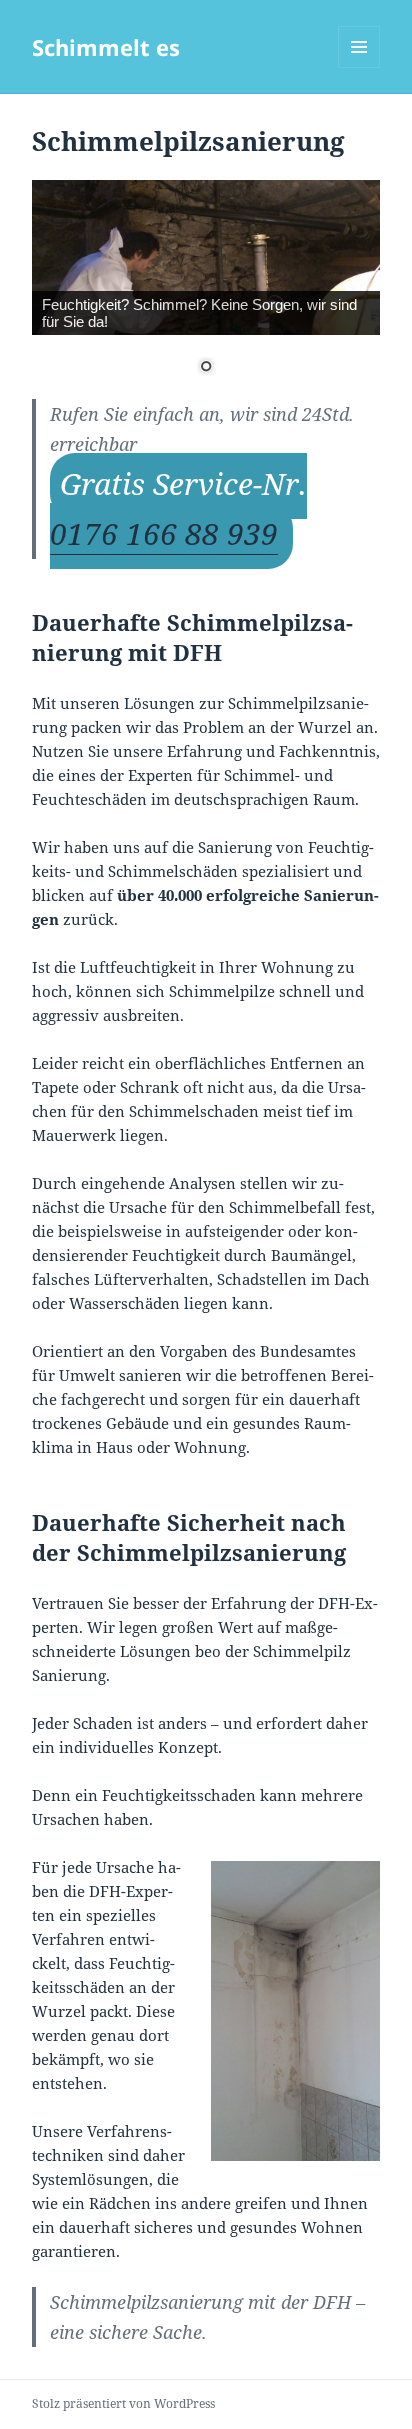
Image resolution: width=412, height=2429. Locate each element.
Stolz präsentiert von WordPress (123, 2403)
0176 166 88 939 (164, 533)
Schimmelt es (106, 47)
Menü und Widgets (359, 67)
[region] (206, 289)
